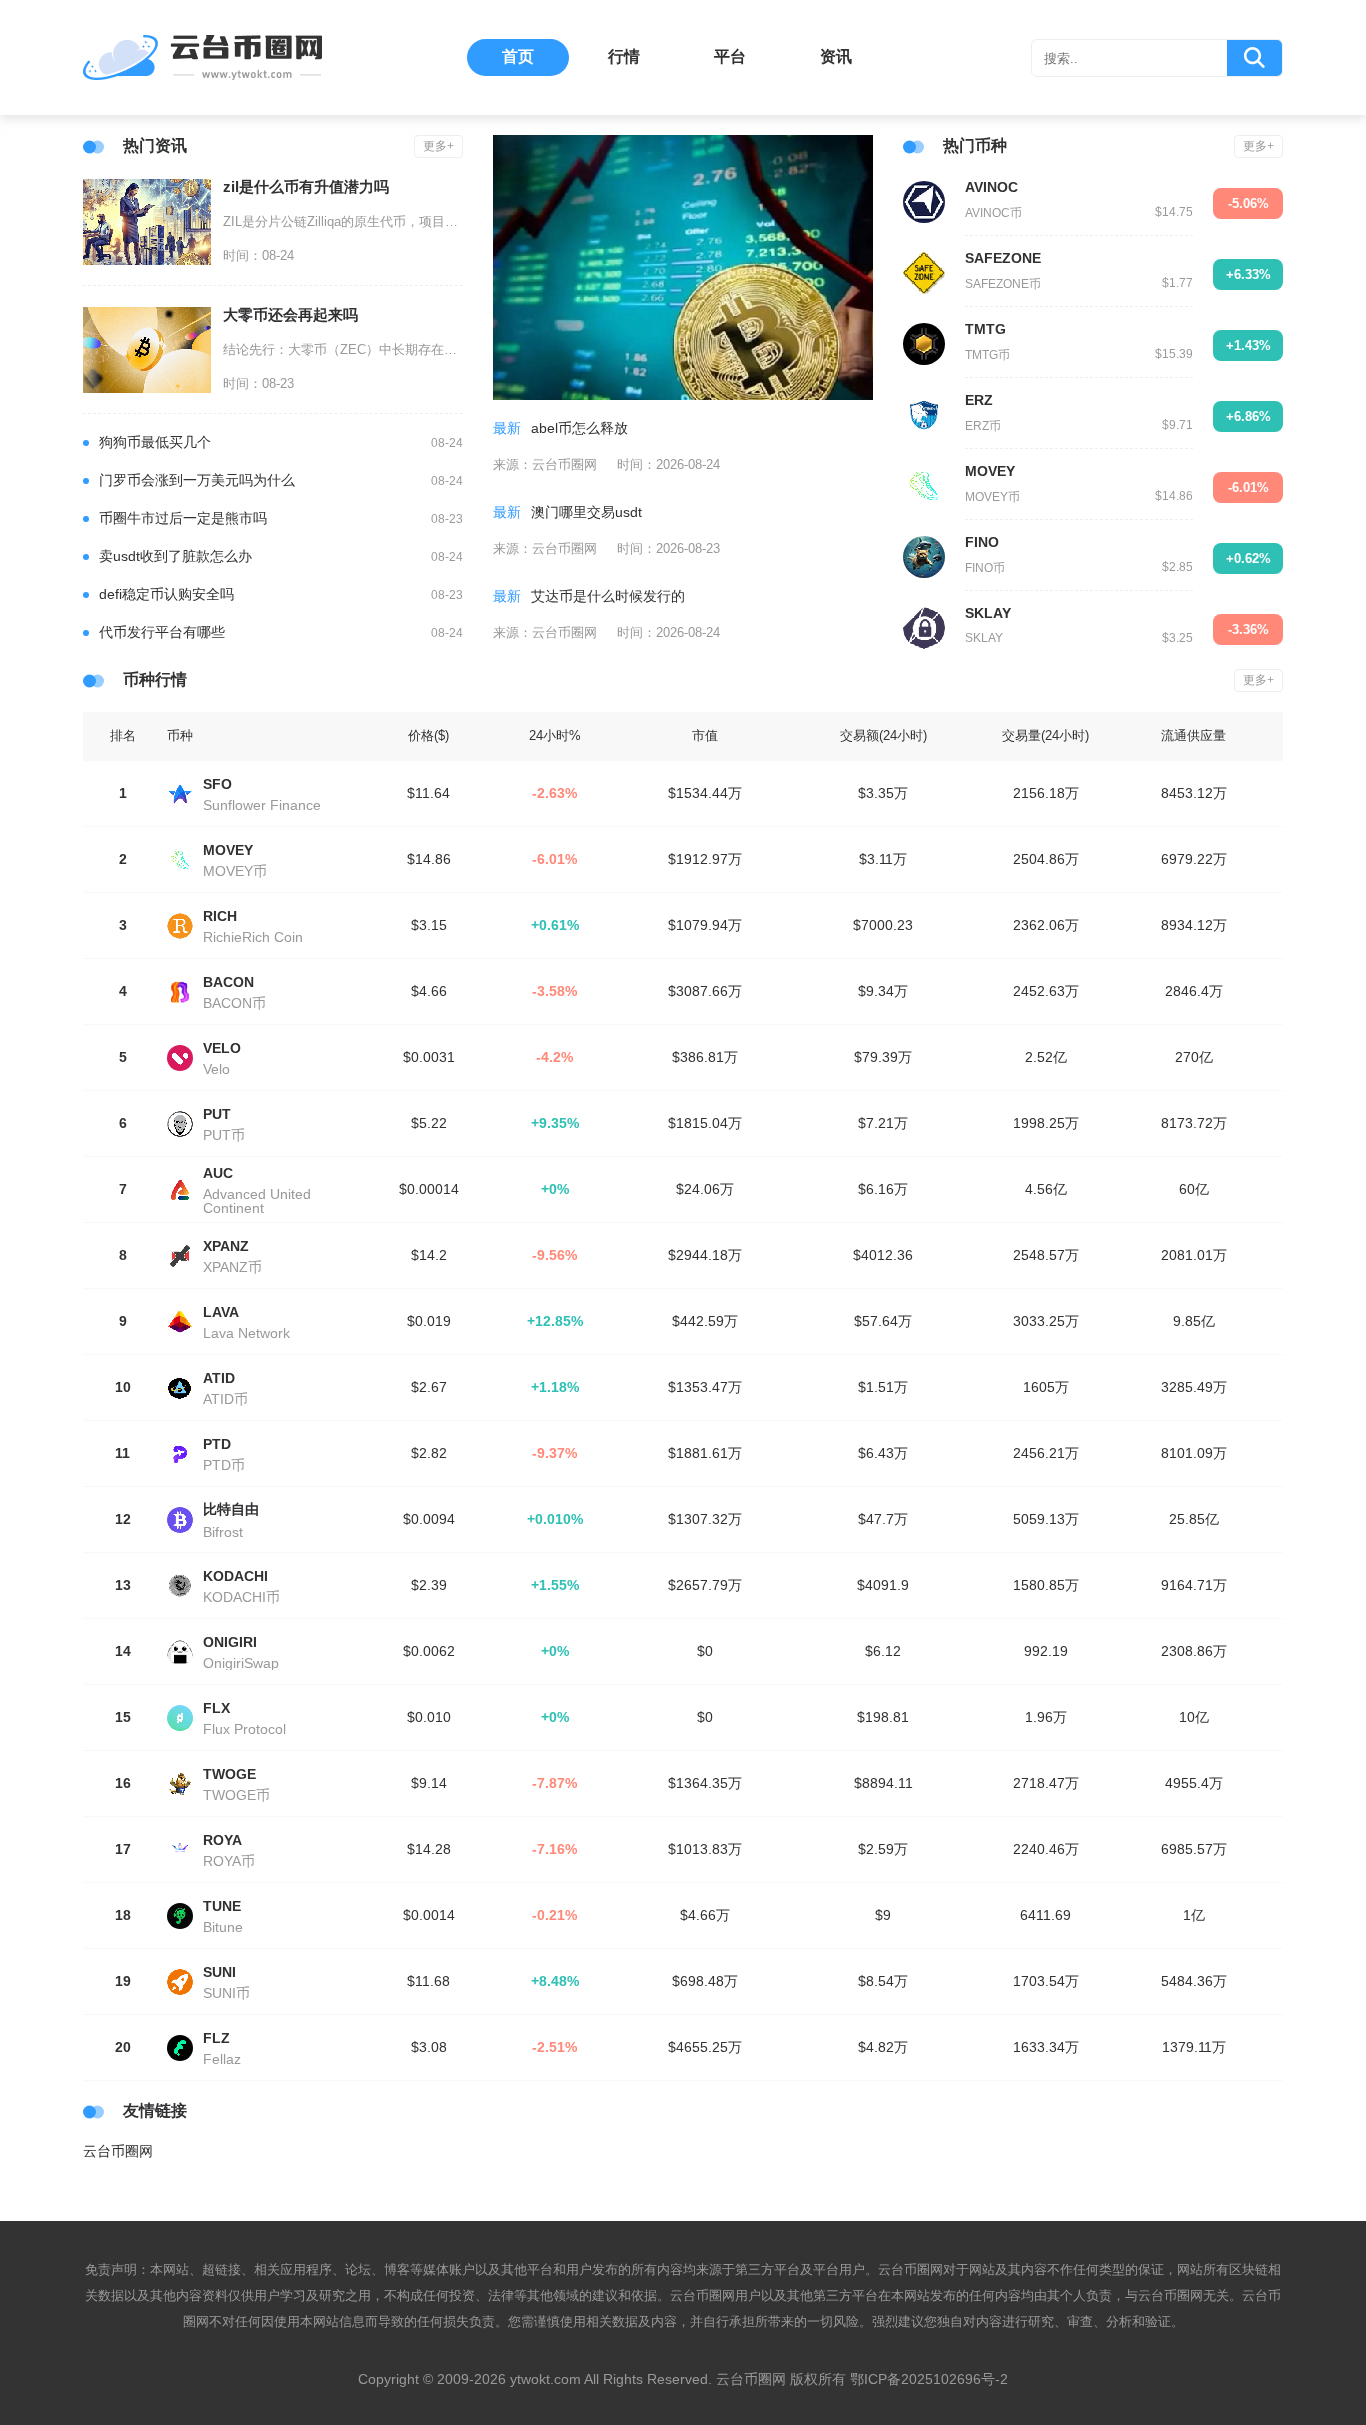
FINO (982, 542)
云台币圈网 (118, 2151)
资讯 (836, 56)
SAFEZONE (1003, 258)
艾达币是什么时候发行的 (608, 596)
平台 (730, 56)
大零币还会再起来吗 (290, 314)
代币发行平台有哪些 (162, 632)
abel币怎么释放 (579, 428)
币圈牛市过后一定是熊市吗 (183, 518)
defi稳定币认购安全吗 (166, 594)
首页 (518, 56)
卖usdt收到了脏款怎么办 (175, 556)
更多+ (438, 146)
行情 (624, 56)
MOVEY (990, 471)
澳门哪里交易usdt (586, 512)
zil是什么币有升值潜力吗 (306, 186)
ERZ (979, 400)
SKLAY (988, 613)
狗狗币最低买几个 (155, 442)
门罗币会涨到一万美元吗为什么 (197, 480)
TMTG (985, 329)
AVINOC (991, 187)
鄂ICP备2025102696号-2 (929, 2379)
